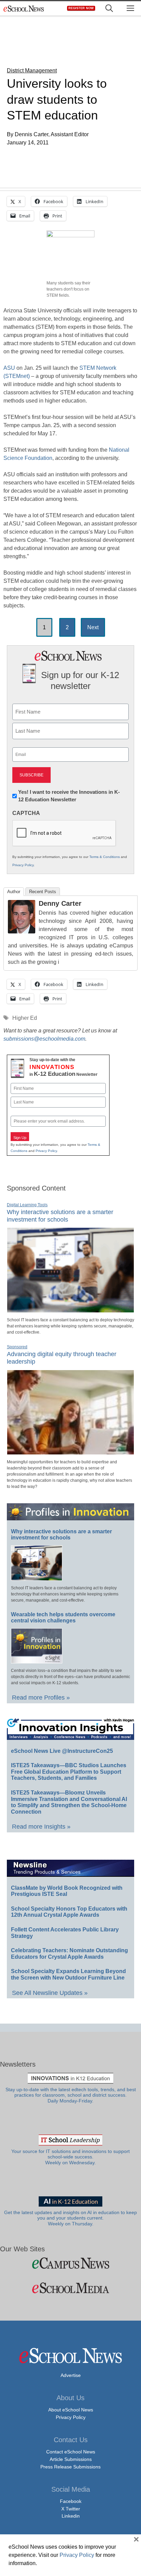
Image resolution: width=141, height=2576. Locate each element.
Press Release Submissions (70, 2467)
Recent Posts (43, 892)
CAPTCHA (26, 813)
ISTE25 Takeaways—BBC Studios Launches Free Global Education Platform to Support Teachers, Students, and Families (69, 1772)
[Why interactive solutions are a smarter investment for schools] (70, 1310)
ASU (9, 368)
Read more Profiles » (41, 1698)
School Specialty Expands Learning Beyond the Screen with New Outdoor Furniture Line (68, 1974)
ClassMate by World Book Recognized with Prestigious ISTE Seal (67, 1891)
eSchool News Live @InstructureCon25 (62, 1751)
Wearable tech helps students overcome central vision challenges (63, 1618)
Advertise (71, 2375)
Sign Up (20, 1138)
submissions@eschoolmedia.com (44, 1039)
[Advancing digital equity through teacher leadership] (70, 1452)
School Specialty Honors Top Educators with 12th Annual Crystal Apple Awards (69, 1912)
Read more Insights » (41, 1827)
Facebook (71, 2501)
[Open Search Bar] (109, 8)
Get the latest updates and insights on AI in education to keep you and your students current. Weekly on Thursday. (70, 2218)
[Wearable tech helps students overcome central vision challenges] (37, 1660)
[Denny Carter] (22, 932)
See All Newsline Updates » (50, 1993)
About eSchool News (71, 2410)
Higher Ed (25, 1018)
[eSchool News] (24, 8)
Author (14, 892)
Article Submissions (71, 2459)
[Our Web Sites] (70, 2263)
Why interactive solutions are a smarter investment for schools (61, 1535)
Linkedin (71, 2516)
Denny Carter (60, 903)
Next (93, 627)
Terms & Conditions (105, 857)
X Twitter (71, 2509)
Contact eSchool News (71, 2452)
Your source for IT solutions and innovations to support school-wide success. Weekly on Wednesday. (70, 2157)
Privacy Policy (23, 865)
